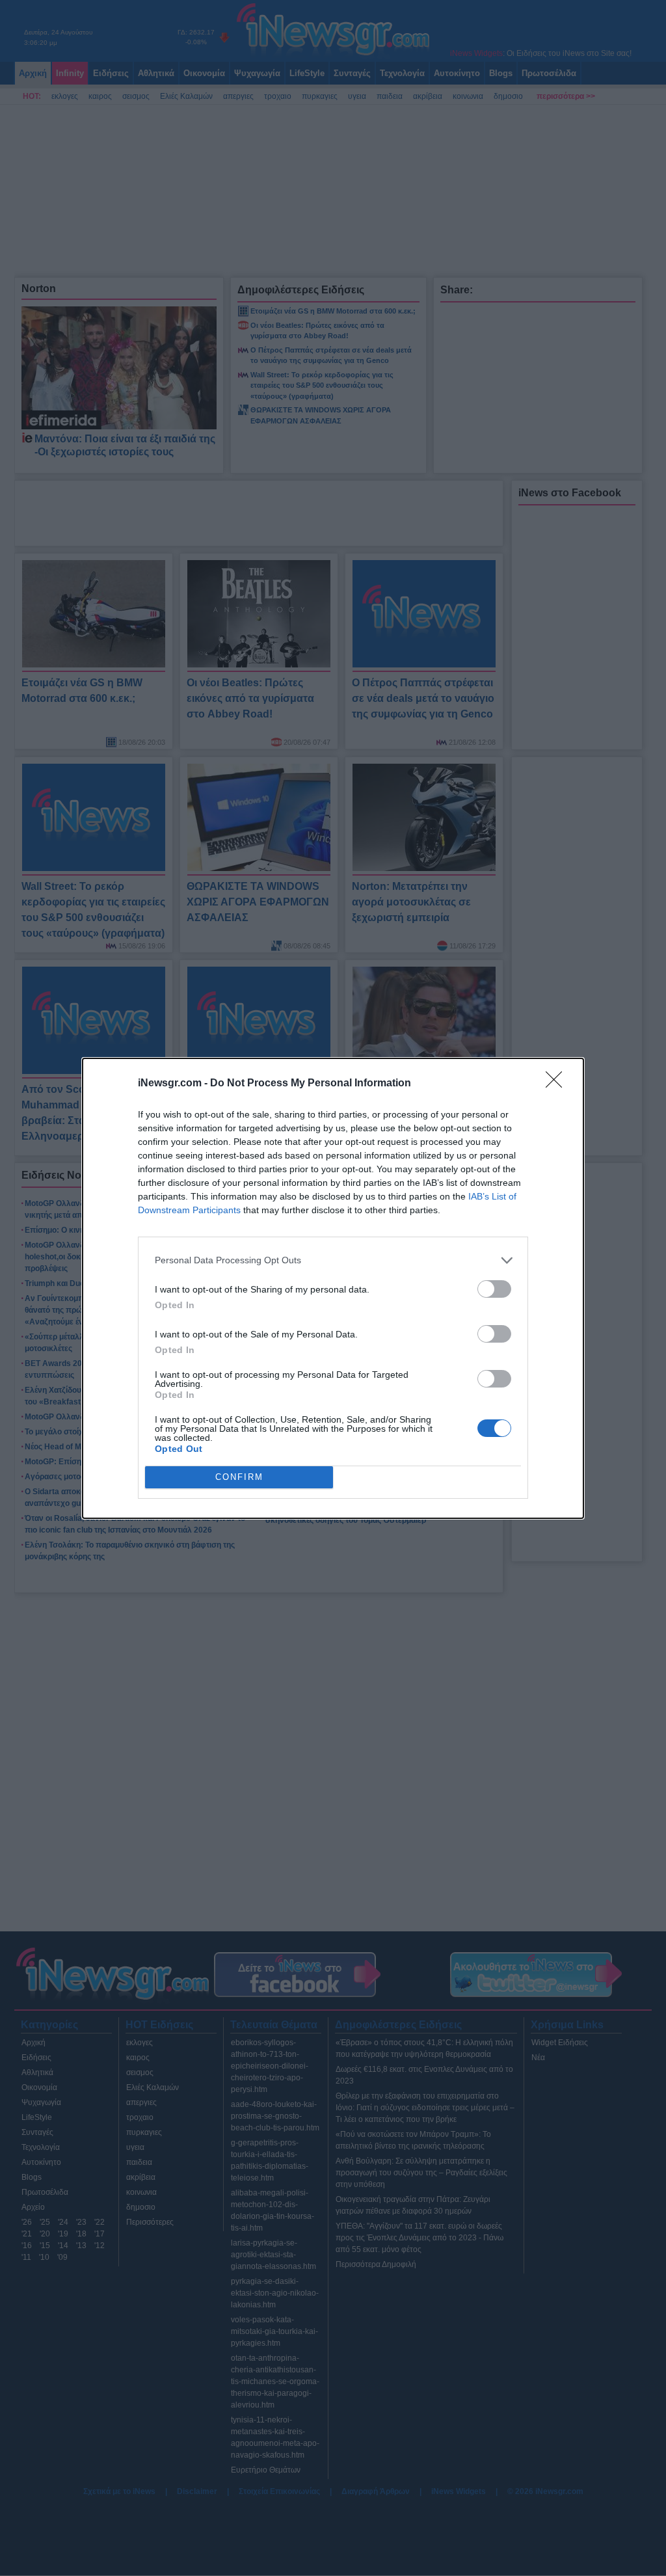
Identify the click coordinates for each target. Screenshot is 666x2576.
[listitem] (333, 1260)
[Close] (558, 1084)
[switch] (494, 1289)
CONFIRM (239, 1477)
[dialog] (333, 1288)
